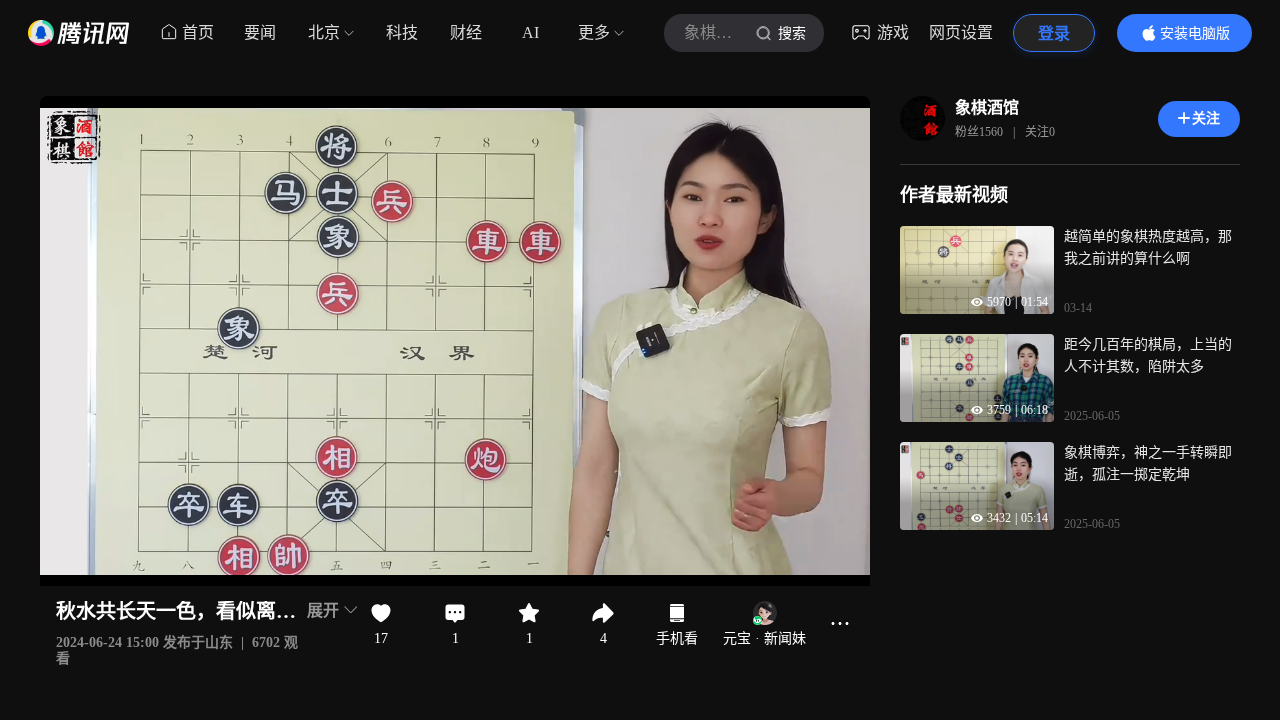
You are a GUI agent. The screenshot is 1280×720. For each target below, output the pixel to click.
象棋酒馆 (987, 107)
